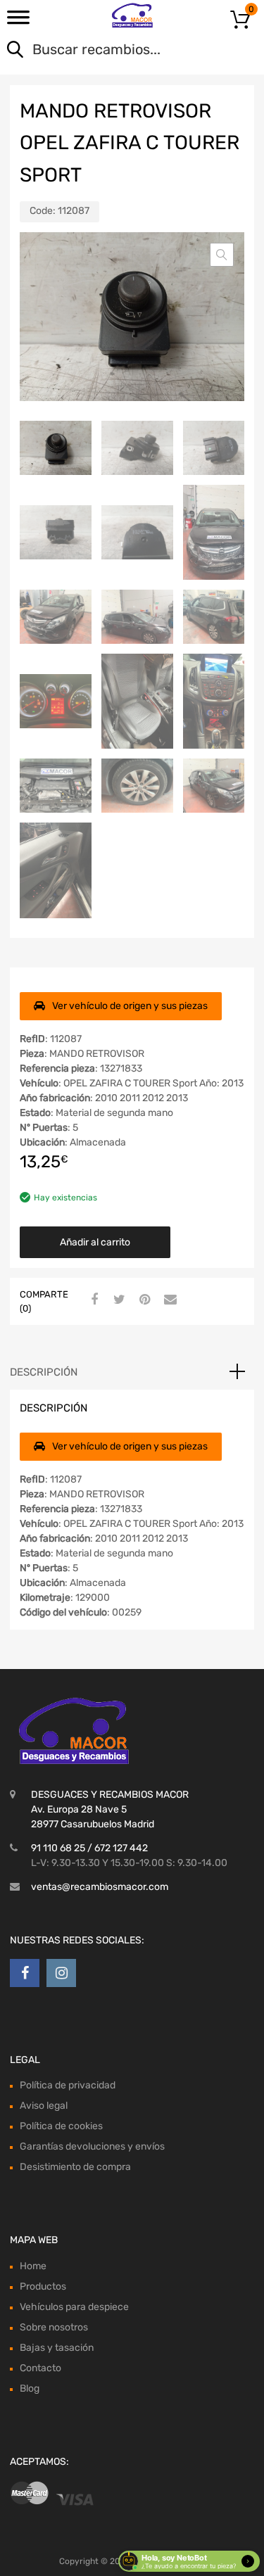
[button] (222, 255)
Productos (43, 2286)
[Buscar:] (112, 51)
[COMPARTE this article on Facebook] (92, 1300)
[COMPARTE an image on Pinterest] (143, 1300)
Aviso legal (44, 2106)
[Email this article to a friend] (168, 1300)
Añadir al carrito (95, 1242)
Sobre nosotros (54, 2327)
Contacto (40, 2368)
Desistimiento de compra (75, 2167)
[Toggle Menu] (18, 22)
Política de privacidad (68, 2085)
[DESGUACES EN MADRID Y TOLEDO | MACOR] (132, 15)
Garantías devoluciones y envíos (92, 2146)
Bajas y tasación (57, 2348)
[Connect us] (25, 1973)
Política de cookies (61, 2126)
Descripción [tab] (44, 1372)
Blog (30, 2388)
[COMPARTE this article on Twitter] (118, 1300)
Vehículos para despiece (74, 2307)
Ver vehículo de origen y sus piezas (130, 1006)
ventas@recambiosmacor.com (100, 1887)
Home (33, 2266)
